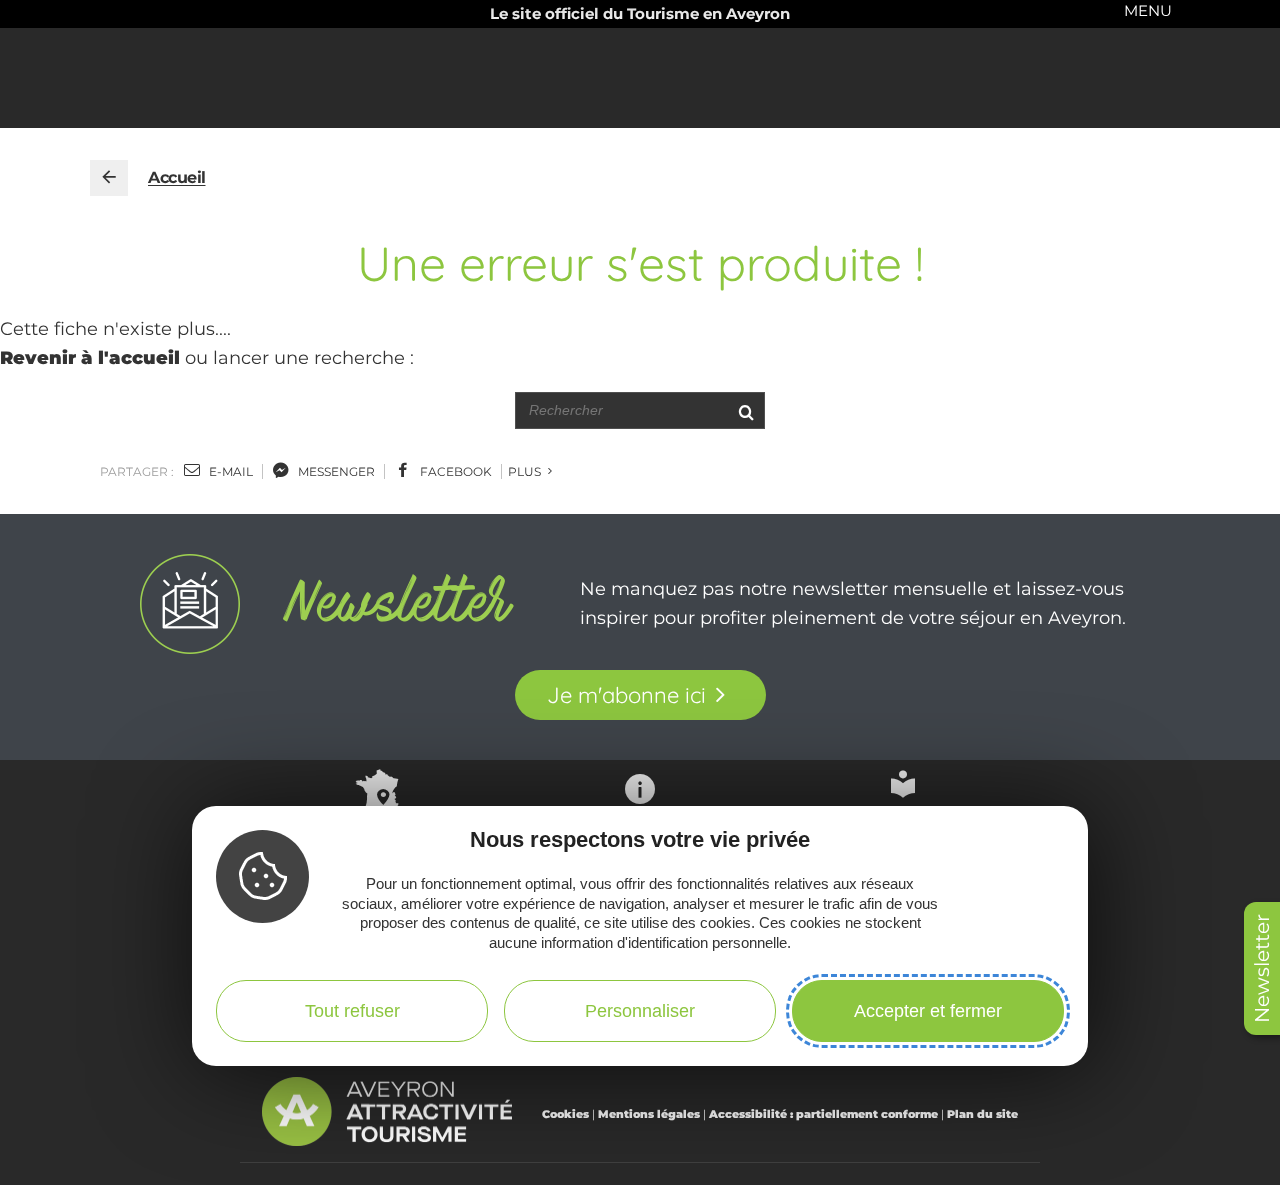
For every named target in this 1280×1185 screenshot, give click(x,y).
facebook (454, 471)
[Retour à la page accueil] (109, 178)
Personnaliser (640, 1011)
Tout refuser (352, 1011)
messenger (335, 471)
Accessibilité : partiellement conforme (823, 1114)
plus (526, 471)
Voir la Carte (377, 834)
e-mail (229, 471)
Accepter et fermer (928, 1011)
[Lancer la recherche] (745, 410)
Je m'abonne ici (626, 695)
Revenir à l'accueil (90, 358)
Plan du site (982, 1114)
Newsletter (1262, 968)
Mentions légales (649, 1114)
